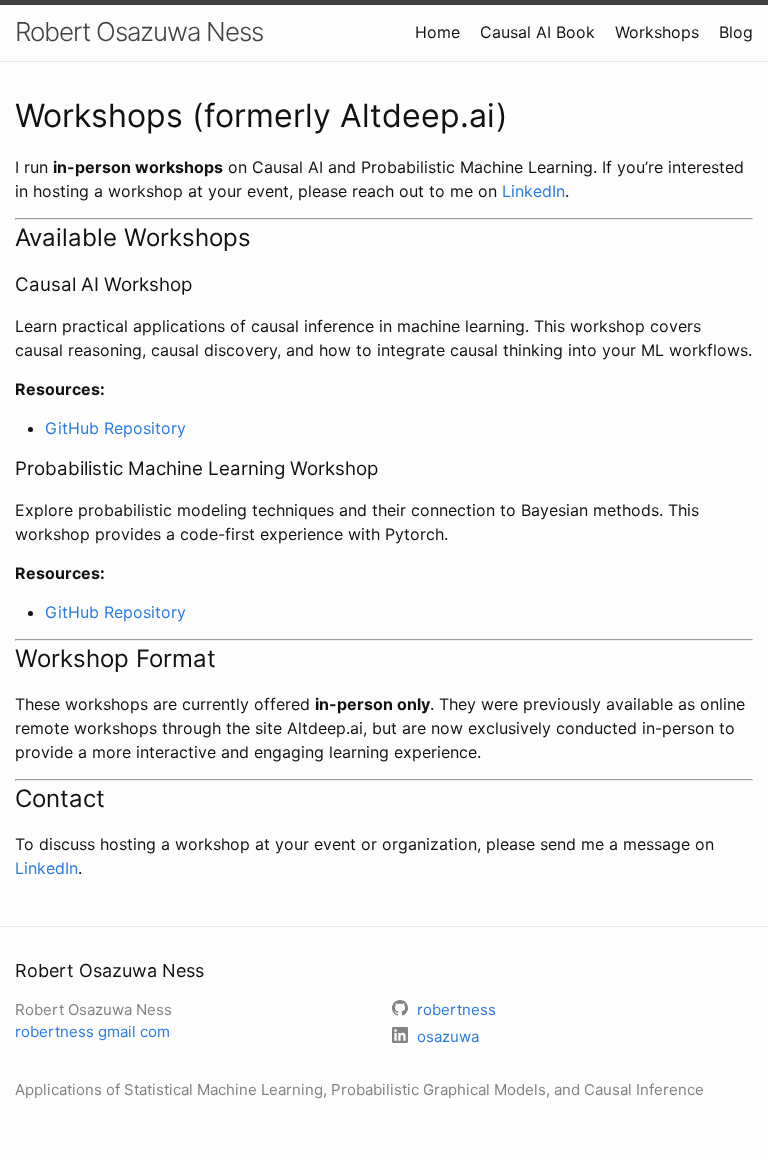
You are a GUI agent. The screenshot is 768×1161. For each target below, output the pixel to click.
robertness (92, 1031)
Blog (736, 32)
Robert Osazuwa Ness (139, 31)
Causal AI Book (537, 32)
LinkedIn (533, 191)
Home (437, 32)
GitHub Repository (115, 428)
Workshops (657, 32)
